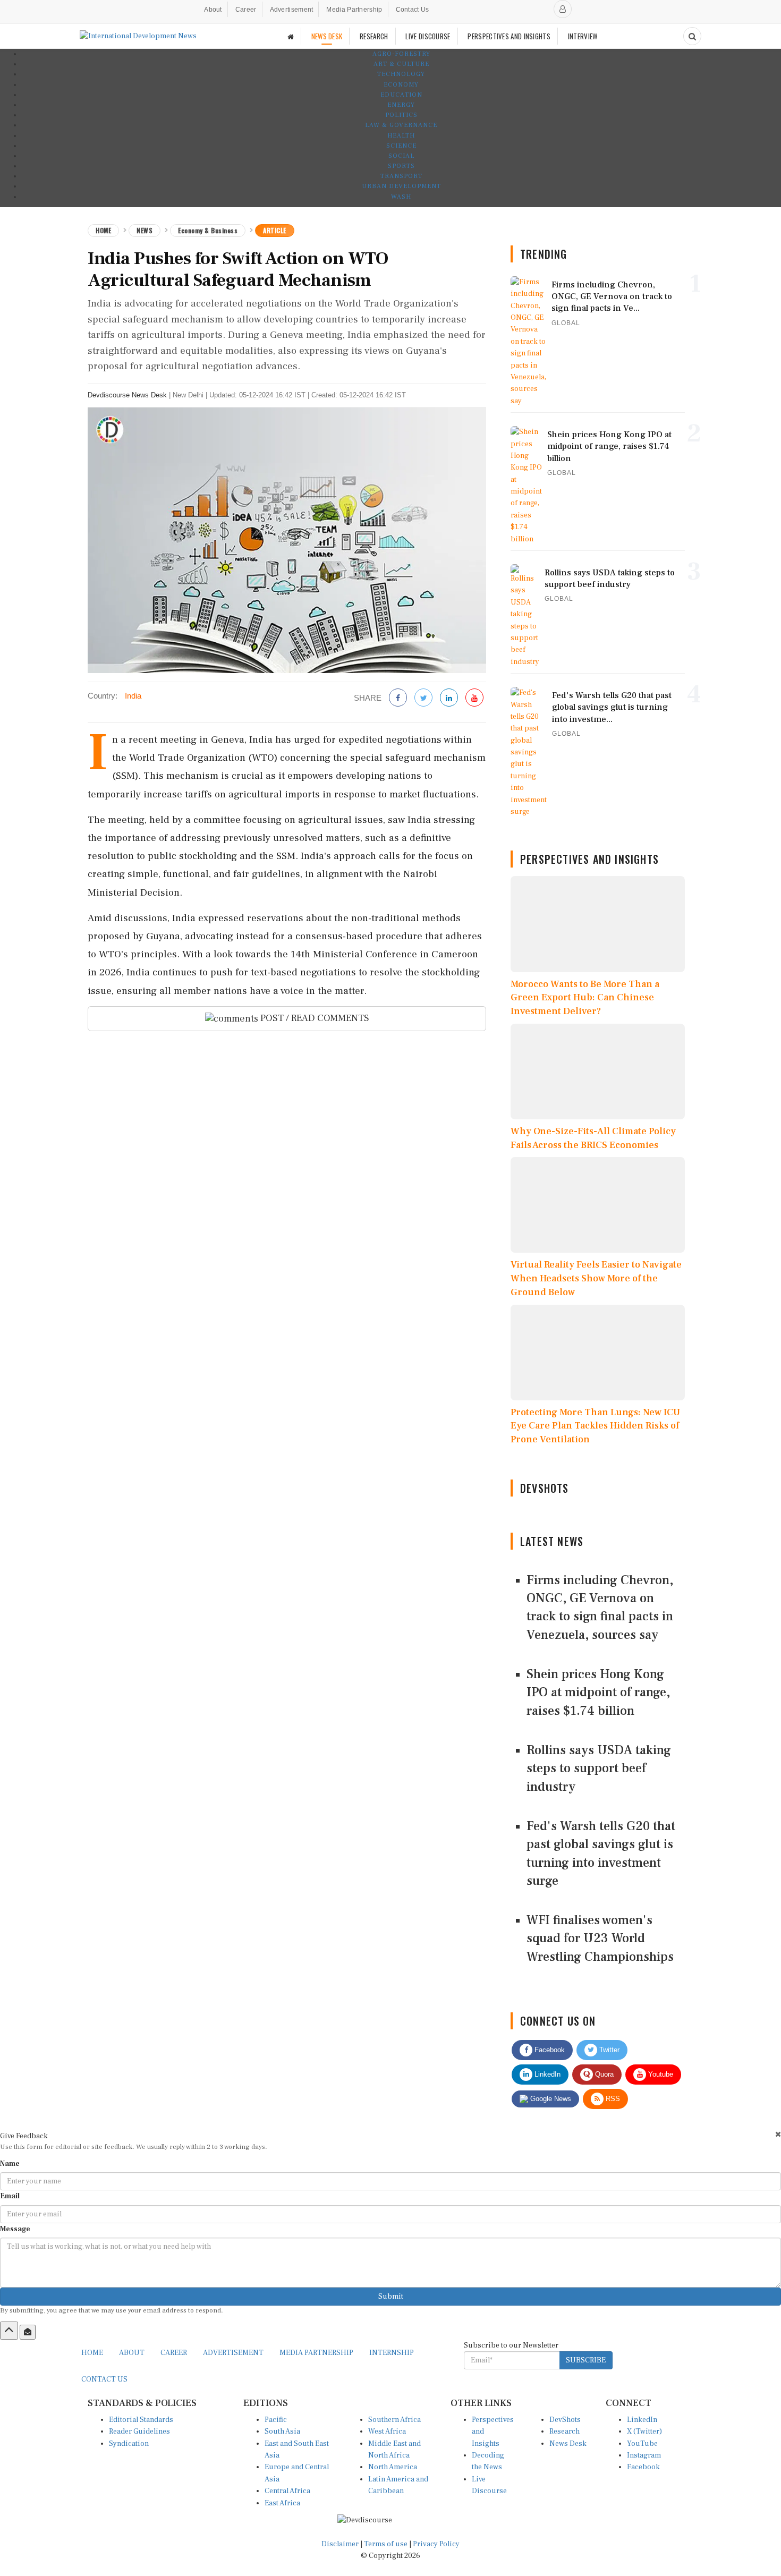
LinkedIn (546, 2074)
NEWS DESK (327, 36)
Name (10, 2164)
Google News (550, 2099)
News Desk (568, 2444)
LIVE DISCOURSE (428, 36)
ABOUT (132, 2353)
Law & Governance (401, 125)
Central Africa (287, 2491)
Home (103, 230)
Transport (401, 176)
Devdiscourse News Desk (127, 395)
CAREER (174, 2353)
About (213, 10)
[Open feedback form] (28, 2332)
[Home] (291, 36)
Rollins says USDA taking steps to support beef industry (599, 1769)
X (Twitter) (644, 2432)
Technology (401, 74)
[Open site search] (692, 36)
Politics (401, 115)
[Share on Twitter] (423, 698)
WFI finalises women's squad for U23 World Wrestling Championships (600, 1939)
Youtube (660, 2074)
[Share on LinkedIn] (449, 698)
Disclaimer (340, 2544)
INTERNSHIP (392, 2353)
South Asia (282, 2432)
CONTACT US (104, 2379)
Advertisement (292, 10)
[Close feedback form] (778, 2134)
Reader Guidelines (139, 2432)
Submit (391, 2297)
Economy (401, 85)
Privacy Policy (436, 2544)
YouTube (642, 2444)
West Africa (387, 2432)
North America (393, 2467)
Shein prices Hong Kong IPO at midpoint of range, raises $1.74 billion (598, 1693)
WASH (401, 197)
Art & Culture (401, 64)
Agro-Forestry (401, 54)
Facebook (549, 2050)
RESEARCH (374, 36)
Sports (401, 166)
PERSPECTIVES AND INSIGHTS (509, 36)
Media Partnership (354, 10)
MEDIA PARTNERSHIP (316, 2353)
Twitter (608, 2050)
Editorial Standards (141, 2420)
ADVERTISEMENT (233, 2353)
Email (10, 2196)
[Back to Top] (9, 2331)
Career (246, 10)
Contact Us (413, 10)
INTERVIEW (583, 36)
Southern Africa (394, 2420)
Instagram (644, 2455)
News (145, 230)
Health (401, 136)
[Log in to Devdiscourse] (563, 9)
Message (15, 2229)
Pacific (276, 2420)
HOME (92, 2353)
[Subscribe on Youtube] (474, 698)
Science (401, 146)
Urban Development (401, 186)
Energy (401, 105)
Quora (603, 2074)
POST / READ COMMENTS (314, 1018)
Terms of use (387, 2544)
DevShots (565, 2420)
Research (564, 2432)
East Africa (282, 2503)
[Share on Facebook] (398, 698)
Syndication (129, 2444)
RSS (612, 2099)
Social (401, 156)
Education (401, 95)
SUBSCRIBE (586, 2360)
